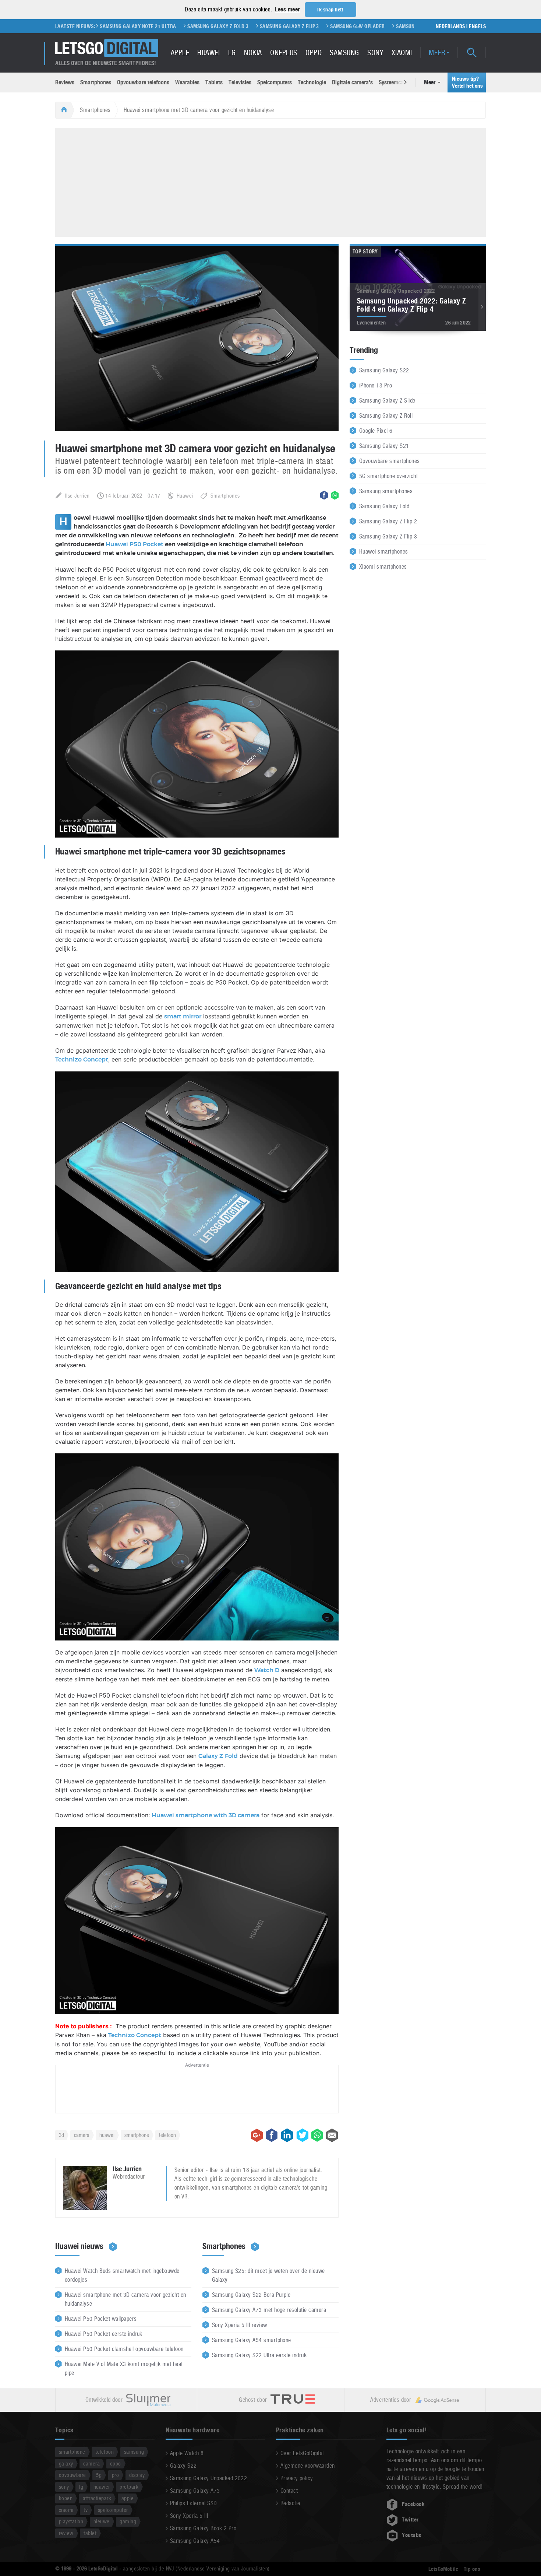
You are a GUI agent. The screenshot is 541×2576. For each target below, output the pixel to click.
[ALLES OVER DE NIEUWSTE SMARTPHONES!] (107, 48)
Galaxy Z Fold (218, 1756)
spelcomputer (113, 2510)
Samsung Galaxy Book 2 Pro (203, 2528)
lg (81, 2487)
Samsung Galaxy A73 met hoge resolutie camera (269, 2310)
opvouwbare (73, 2475)
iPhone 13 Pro (376, 385)
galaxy (66, 2463)
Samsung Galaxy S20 (363, 26)
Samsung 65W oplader (299, 26)
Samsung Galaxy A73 (195, 2491)
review (66, 2533)
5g (99, 2475)
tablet (90, 2533)
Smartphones (96, 82)
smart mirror (183, 1017)
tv (86, 2510)
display (137, 2475)
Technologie (312, 82)
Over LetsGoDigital (302, 2453)
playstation (71, 2521)
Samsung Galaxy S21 (384, 446)
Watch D (267, 1670)
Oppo (314, 53)
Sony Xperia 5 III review (240, 2325)
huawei (107, 2135)
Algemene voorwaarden (308, 2466)
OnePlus (284, 53)
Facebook (413, 2504)
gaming (128, 2521)
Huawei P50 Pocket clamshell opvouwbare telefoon (124, 2349)
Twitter (410, 2520)
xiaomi (66, 2510)
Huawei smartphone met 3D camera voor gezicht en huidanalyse (125, 2299)
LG (232, 53)
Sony (375, 53)
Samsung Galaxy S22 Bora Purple (251, 2295)
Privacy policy (297, 2478)
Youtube (412, 2535)
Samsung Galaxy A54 (195, 2541)
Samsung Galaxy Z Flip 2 (388, 521)
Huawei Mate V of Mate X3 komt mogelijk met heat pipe (124, 2368)
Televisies (240, 82)
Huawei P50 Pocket (135, 544)
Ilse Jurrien (77, 496)
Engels (477, 26)
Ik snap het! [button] (330, 10)
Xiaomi (402, 53)
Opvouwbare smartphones (390, 461)
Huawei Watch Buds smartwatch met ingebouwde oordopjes (122, 2275)
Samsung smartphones (386, 491)
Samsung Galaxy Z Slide (387, 401)
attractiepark (97, 2498)
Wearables (187, 82)
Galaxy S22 (183, 2466)
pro (115, 2475)
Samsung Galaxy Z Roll (386, 416)
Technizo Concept (82, 1060)
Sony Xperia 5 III (189, 2516)
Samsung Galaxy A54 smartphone (252, 2340)
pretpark (129, 2487)
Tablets (214, 82)
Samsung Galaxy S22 (384, 370)
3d (61, 2135)
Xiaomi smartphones (383, 567)
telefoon (167, 2135)
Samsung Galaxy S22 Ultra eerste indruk (259, 2355)
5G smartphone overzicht (388, 476)
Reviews (65, 82)
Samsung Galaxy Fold (384, 506)
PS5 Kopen (411, 26)
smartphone (137, 2135)
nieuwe (102, 2521)
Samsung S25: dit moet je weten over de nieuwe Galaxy (268, 2275)
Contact (289, 2491)
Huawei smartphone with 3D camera (206, 1815)
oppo (116, 2463)
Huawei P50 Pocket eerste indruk (104, 2334)
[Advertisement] (270, 181)
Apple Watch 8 (187, 2453)
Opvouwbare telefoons (143, 82)
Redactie (290, 2503)
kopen (66, 2498)
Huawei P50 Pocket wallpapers (101, 2319)
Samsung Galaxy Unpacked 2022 (208, 2478)
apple (128, 2498)
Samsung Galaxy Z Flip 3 (231, 26)
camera (82, 2135)
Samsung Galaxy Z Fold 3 (160, 26)
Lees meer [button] (287, 9)
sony (64, 2487)
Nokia (253, 53)
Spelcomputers (275, 82)
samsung (134, 2452)
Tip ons (472, 2569)
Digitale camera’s (352, 82)
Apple (180, 53)
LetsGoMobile (443, 2569)
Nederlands (450, 26)
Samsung (344, 53)
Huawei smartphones (384, 552)
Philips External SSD (194, 2503)
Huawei (208, 53)
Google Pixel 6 (376, 431)
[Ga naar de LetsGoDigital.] (63, 110)
